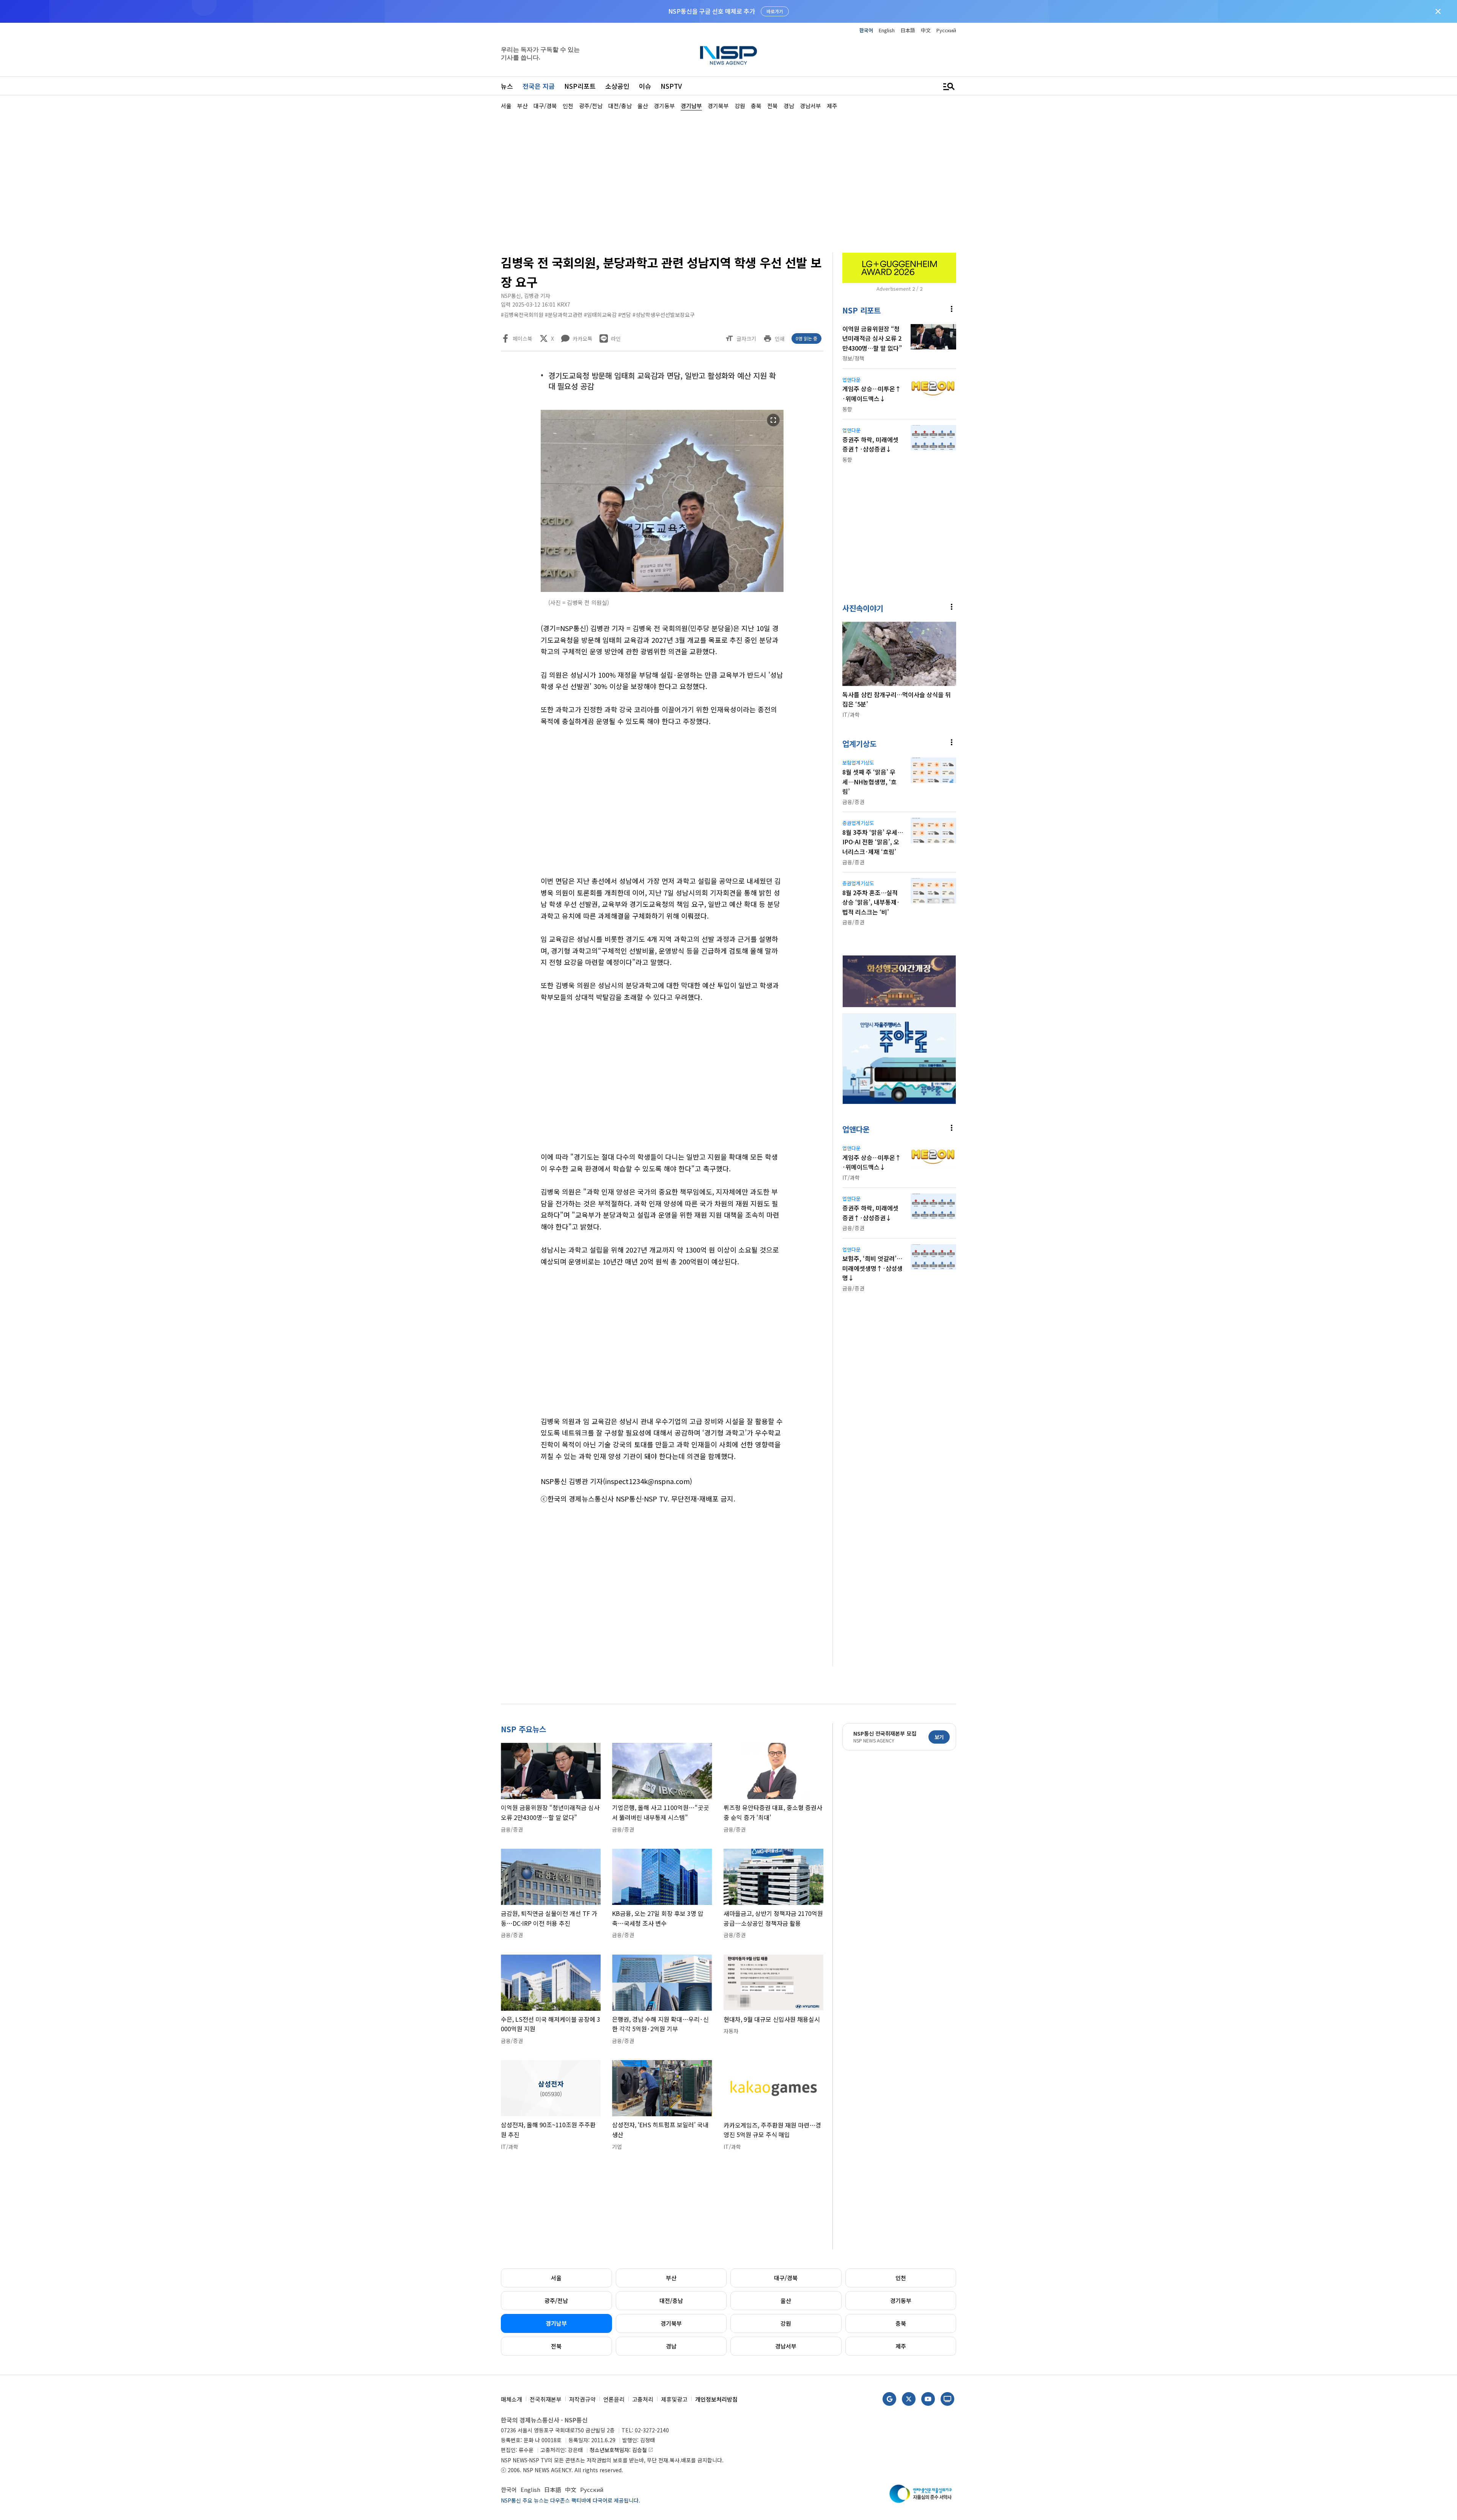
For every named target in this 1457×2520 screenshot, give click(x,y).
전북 (556, 2346)
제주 (901, 2346)
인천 (901, 2278)
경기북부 (671, 2323)
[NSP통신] (728, 55)
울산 (786, 2300)
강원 (786, 2323)
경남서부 (786, 2346)
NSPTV (671, 86)
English (887, 30)
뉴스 (507, 86)
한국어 (866, 30)
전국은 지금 (539, 86)
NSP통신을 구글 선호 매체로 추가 (712, 11)
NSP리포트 (580, 86)
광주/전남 (556, 2300)
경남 (671, 2346)
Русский (946, 30)
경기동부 (901, 2300)
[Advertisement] (996, 338)
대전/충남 (671, 2300)
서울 (556, 2278)
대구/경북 (786, 2278)
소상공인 (617, 86)
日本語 (908, 30)
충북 (901, 2323)
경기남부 (556, 2323)
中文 (926, 30)
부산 (671, 2278)
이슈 (645, 86)
